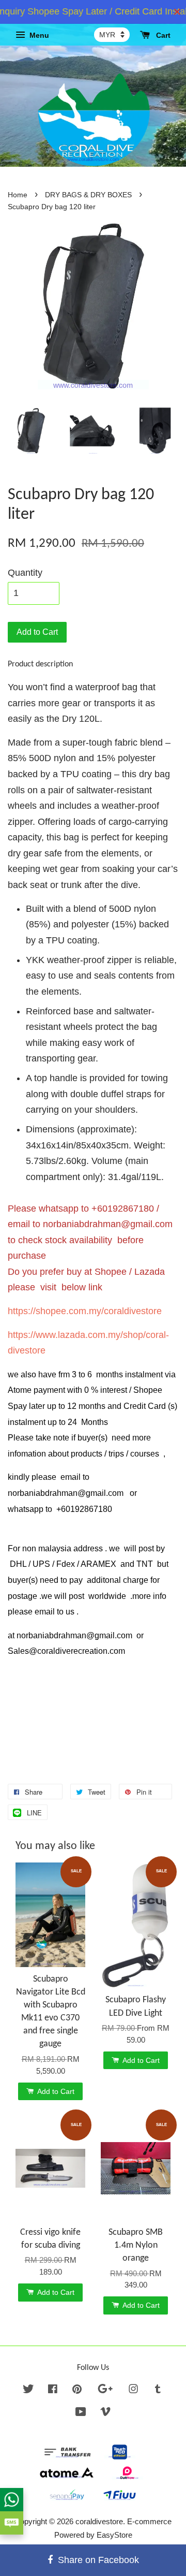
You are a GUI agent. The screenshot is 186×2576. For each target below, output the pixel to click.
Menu (38, 35)
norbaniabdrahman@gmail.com (108, 1224)
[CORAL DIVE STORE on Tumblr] (158, 2390)
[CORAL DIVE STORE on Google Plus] (105, 2390)
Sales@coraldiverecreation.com (66, 1651)
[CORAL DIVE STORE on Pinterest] (77, 2390)
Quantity (25, 573)
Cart (162, 35)
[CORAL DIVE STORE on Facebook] (53, 2390)
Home (18, 195)
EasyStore (114, 2535)
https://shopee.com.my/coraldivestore (85, 1311)
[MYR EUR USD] (112, 35)
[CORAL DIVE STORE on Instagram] (133, 2390)
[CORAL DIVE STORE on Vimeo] (105, 2413)
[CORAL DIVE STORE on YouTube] (81, 2413)
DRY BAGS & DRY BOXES (88, 195)
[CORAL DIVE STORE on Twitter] (28, 2390)
